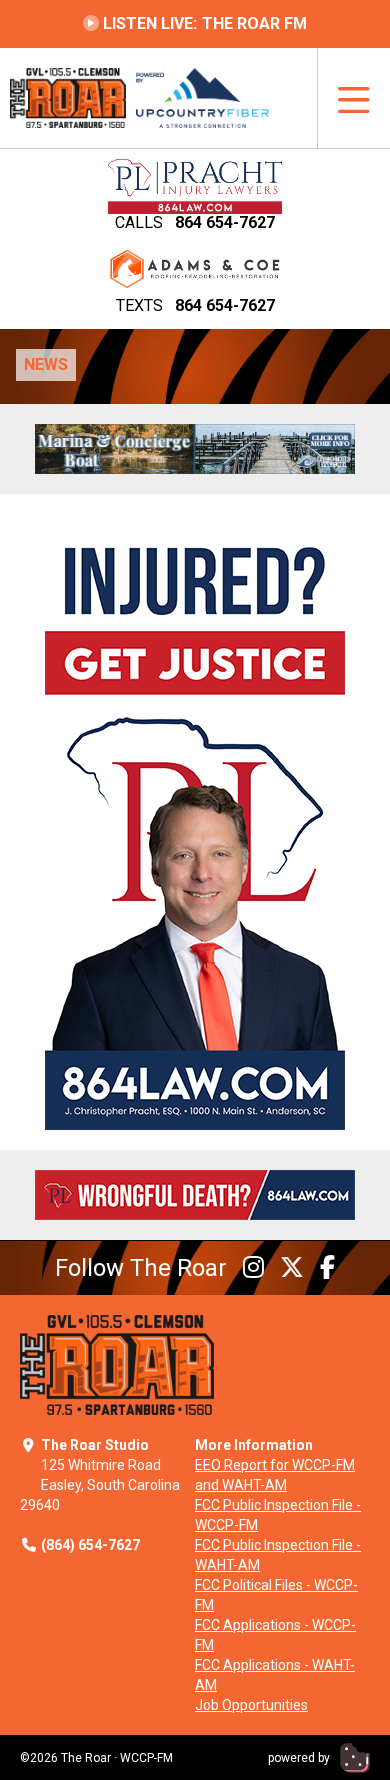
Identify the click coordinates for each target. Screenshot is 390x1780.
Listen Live (203, 23)
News (46, 364)
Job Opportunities (251, 1705)
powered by (300, 1758)
